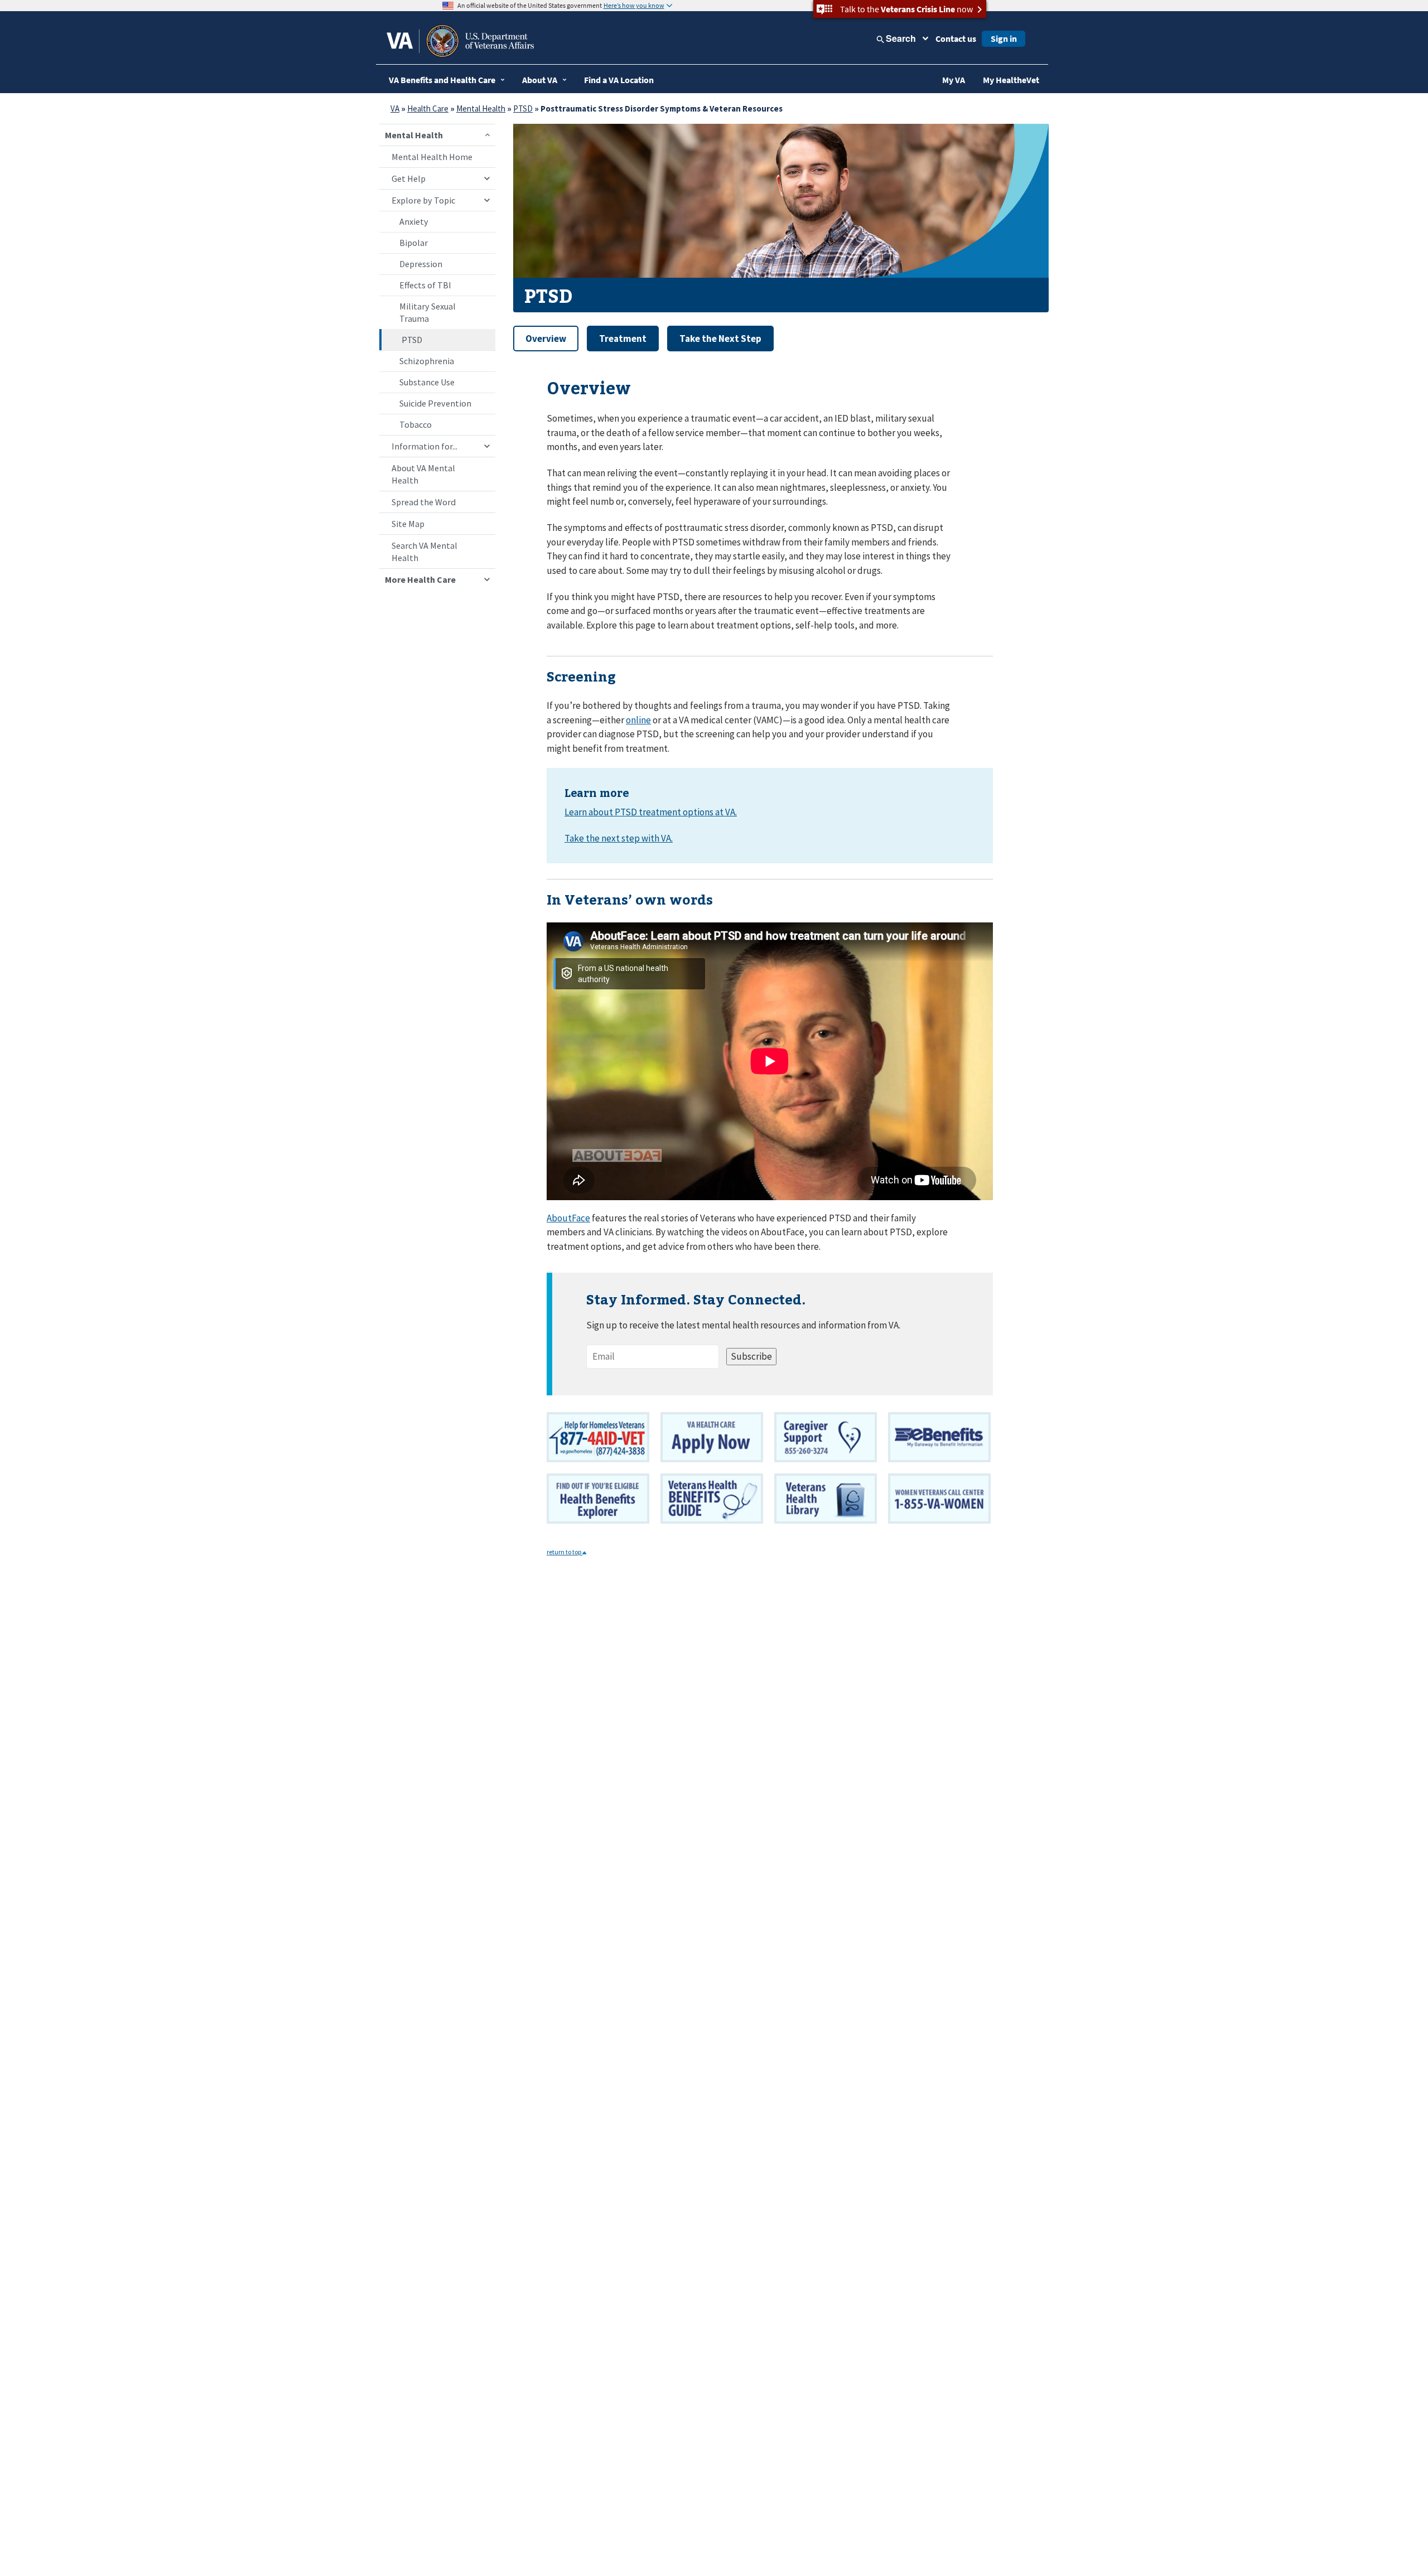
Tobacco (416, 424)
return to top (565, 1552)
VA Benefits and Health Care (442, 80)
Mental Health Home (432, 157)
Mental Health (481, 108)
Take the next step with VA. (619, 838)
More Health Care (420, 579)
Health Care (428, 108)
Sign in (1004, 38)
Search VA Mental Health (424, 552)
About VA (540, 80)
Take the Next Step (720, 339)
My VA (954, 80)
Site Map (408, 524)
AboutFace (568, 1218)
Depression (421, 264)
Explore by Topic (423, 200)
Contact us (956, 38)
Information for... (424, 446)
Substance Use (427, 382)
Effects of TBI (425, 285)
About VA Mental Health (423, 474)
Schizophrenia (427, 361)
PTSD (523, 108)
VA (395, 108)
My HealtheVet (1011, 80)
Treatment (623, 339)
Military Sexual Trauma (428, 312)
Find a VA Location (619, 80)
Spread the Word (424, 502)
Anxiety (414, 221)
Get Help (409, 178)
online (638, 720)
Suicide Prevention (435, 403)
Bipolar (414, 243)
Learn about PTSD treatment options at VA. (651, 812)
